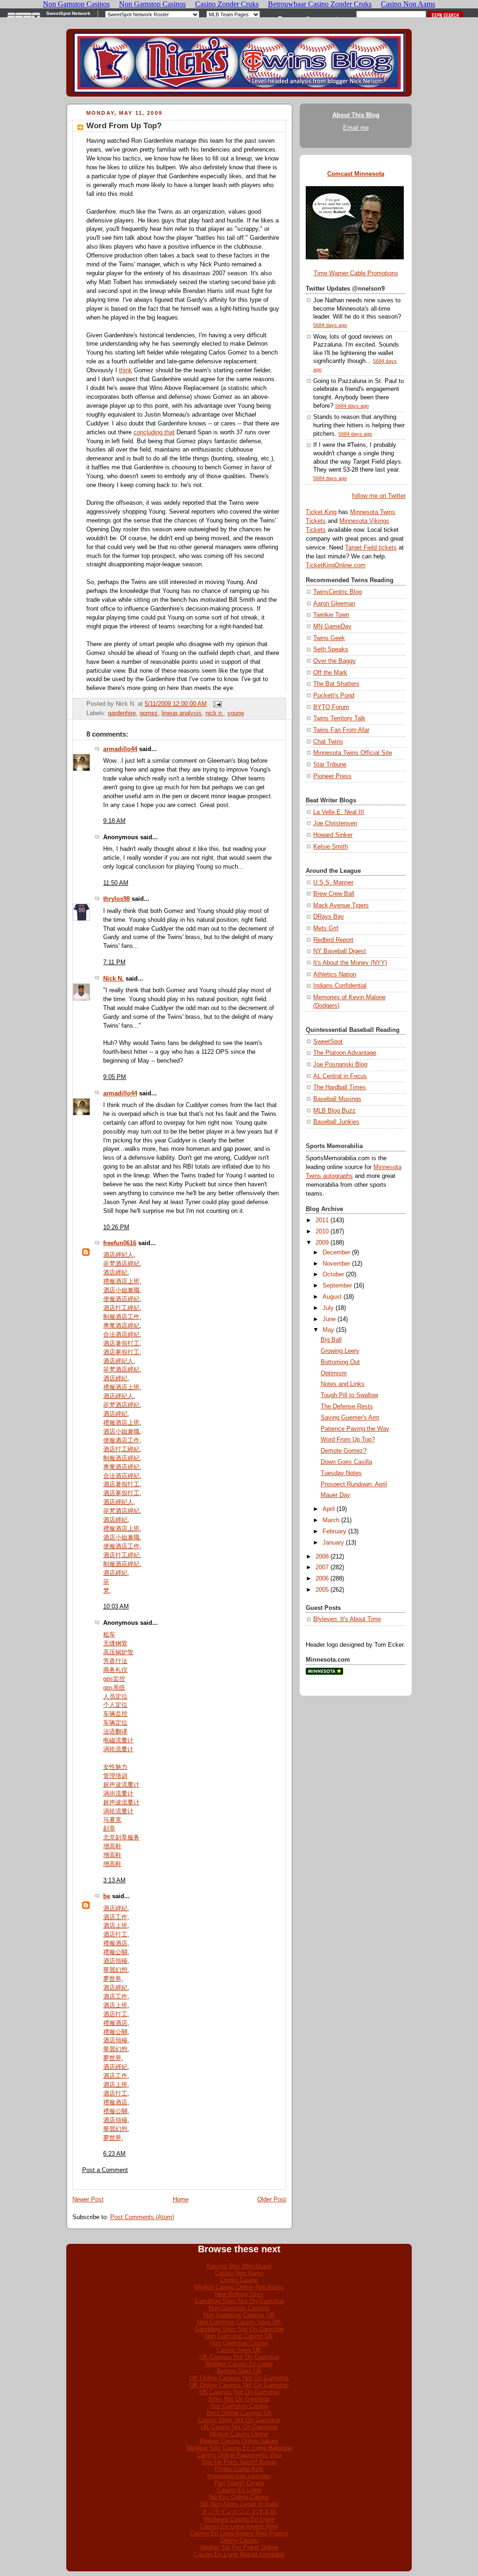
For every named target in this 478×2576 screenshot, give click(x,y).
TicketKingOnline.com (336, 565)
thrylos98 (116, 899)
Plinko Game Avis (239, 2469)
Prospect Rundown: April (354, 1484)
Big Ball (331, 1340)
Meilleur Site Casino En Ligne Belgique (239, 2448)
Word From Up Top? (124, 126)
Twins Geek (329, 638)
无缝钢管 (115, 1643)
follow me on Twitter (379, 496)
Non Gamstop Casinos (239, 2308)
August (332, 1297)
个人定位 (115, 1705)
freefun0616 (120, 1243)
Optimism (334, 1373)
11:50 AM (116, 883)
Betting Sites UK (239, 2371)
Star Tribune (330, 765)
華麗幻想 (115, 1970)
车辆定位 (115, 1723)
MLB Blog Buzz (334, 1111)
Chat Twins (328, 742)
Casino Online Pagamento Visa (239, 2455)
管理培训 (115, 1776)
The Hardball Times (340, 1087)
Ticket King (321, 512)
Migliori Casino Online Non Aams (239, 2287)
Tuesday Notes (341, 1473)
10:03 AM (116, 1607)
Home (181, 2200)
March (331, 1520)
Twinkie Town (331, 615)
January (333, 1543)
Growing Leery (340, 1351)
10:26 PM (116, 1227)
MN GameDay (332, 627)
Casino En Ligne (239, 2490)
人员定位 (115, 1697)
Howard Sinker (333, 835)
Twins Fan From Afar (341, 730)
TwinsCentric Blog (337, 592)
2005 (322, 1590)
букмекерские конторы (239, 2476)
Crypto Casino (239, 2280)
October (333, 1274)
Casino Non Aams (239, 2273)
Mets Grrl (326, 928)
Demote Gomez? (344, 1451)
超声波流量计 (121, 1785)
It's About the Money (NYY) (350, 963)
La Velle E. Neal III (339, 812)
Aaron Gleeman (334, 604)
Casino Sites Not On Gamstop (239, 2420)
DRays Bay (329, 917)
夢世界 (112, 1979)
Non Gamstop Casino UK (239, 2336)
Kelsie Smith (330, 847)
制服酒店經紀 (121, 1458)
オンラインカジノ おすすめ (239, 2511)
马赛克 (112, 1820)
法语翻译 (115, 1732)
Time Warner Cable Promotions (356, 273)
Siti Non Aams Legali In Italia (239, 2504)
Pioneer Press (332, 776)
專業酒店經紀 (121, 1326)
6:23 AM (114, 2154)
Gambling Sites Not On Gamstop (239, 2301)
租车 (109, 1635)
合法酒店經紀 (121, 1335)
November (336, 1264)
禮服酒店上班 (121, 1281)
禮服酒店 (115, 1943)
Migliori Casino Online (239, 2434)
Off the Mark (330, 673)
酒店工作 (115, 1917)
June (329, 1319)
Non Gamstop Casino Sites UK (239, 2322)
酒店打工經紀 (121, 1308)
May (328, 1330)
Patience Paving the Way (355, 1429)
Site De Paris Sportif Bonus (239, 2462)
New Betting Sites (239, 2294)
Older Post (272, 2200)
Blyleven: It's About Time (347, 1619)
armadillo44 (120, 749)
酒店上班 (115, 1926)
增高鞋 (112, 1846)
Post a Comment (105, 2170)
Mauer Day (335, 1495)
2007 (322, 1567)
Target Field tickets (371, 548)
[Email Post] (216, 704)
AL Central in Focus (340, 1076)
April (329, 1509)
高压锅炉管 (118, 1652)
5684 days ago (330, 325)
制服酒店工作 (121, 1317)
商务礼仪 (115, 1670)
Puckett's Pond (334, 696)
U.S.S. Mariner (333, 883)
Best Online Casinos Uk (239, 2413)
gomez (149, 713)
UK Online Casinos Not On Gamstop (239, 2378)
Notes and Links (343, 1384)
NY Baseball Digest (340, 951)
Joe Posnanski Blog (340, 1065)
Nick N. (113, 979)
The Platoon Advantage (345, 1053)
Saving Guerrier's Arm (350, 1418)
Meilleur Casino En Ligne (239, 2364)
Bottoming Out (340, 1362)
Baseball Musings (337, 1099)
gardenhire (122, 713)
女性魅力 (115, 1767)
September (337, 1286)
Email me (356, 128)
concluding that (154, 432)
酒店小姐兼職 (121, 1290)
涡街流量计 (118, 1794)
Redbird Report (333, 940)
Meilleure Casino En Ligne (239, 2519)
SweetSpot (328, 1042)
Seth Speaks (331, 649)
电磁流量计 (118, 1741)
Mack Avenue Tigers (341, 905)
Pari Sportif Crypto (239, 2483)
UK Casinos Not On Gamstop (239, 2357)
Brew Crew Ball (334, 894)
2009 (322, 1243)
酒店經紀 (115, 1273)
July (328, 1308)
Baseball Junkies (336, 1122)
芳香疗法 (115, 1661)
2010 (322, 1232)
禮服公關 (115, 1952)
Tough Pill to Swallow (349, 1395)
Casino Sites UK (239, 2350)
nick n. (214, 713)
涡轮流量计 (118, 1749)
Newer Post (88, 2200)
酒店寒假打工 (121, 1352)
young (235, 713)
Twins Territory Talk (339, 718)
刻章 (109, 1829)
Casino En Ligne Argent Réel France (239, 2533)
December (336, 1253)
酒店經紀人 (118, 1255)
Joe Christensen (335, 823)
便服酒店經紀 (121, 1299)
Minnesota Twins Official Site (353, 753)
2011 (322, 1220)
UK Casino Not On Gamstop (239, 2427)
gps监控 (114, 1679)
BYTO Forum (331, 707)
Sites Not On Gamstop (239, 2399)
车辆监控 (115, 1714)
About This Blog (356, 115)
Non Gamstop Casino (239, 2343)
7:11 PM (114, 962)
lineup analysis (182, 713)
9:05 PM (115, 1077)
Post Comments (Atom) (142, 2217)
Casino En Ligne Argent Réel (239, 2526)
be (107, 1896)
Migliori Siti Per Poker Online (239, 2547)
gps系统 (114, 1688)
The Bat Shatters (336, 684)
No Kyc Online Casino (239, 2497)
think (126, 370)
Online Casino (239, 2540)
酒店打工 (115, 1935)
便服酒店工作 (121, 1441)
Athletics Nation (335, 975)
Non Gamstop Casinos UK (239, 2315)
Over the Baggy (334, 661)
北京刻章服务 (121, 1838)
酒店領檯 (115, 1961)
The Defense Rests (347, 1406)
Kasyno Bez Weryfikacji (239, 2266)
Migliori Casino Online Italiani (239, 2441)
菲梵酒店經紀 (121, 1264)
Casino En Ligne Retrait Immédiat (239, 2554)
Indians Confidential (340, 986)
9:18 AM (114, 821)
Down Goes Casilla (346, 1462)
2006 (322, 1579)
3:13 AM (114, 1880)
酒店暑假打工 (121, 1344)
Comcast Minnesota (356, 174)
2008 (322, 1557)
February (334, 1532)
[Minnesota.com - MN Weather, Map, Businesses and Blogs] (324, 1673)
